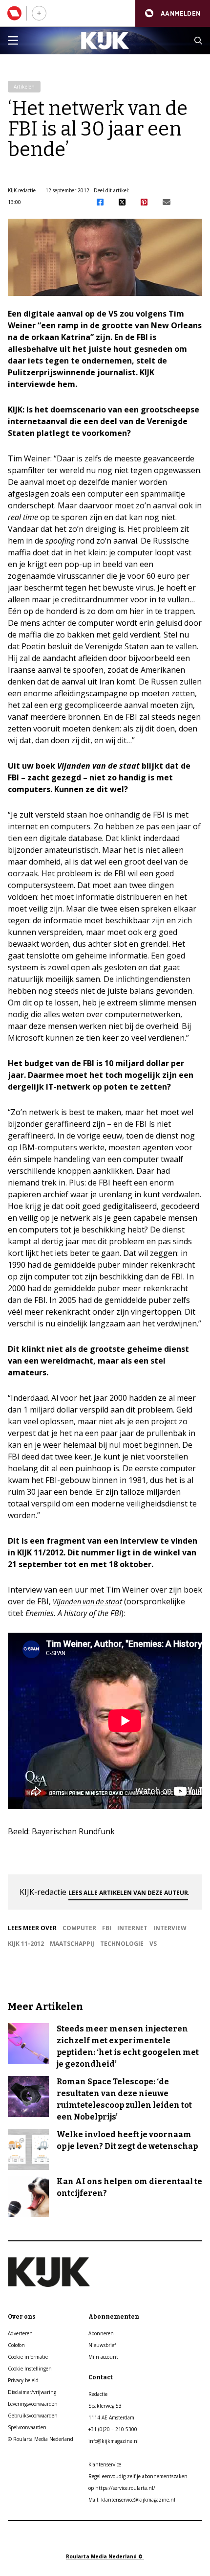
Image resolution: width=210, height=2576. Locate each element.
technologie (122, 1944)
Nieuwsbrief (102, 2345)
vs (153, 1944)
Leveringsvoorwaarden (33, 2404)
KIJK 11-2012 (26, 1944)
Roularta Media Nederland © (105, 2556)
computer (79, 1928)
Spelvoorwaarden (27, 2427)
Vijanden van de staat (87, 1601)
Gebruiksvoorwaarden (33, 2416)
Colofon (16, 2345)
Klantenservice (105, 2464)
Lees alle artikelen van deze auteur (128, 1893)
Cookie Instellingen (30, 2369)
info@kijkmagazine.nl (114, 2441)
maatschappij (72, 1944)
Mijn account (103, 2357)
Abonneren (101, 2333)
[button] (173, 13)
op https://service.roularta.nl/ (122, 2488)
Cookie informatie (28, 2357)
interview (170, 1928)
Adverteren (20, 2333)
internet (132, 1928)
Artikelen (24, 87)
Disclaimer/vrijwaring (32, 2392)
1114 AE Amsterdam (111, 2417)
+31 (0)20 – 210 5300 (113, 2429)
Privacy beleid (23, 2380)
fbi (107, 1928)
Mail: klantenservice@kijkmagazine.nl (132, 2500)
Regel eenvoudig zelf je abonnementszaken (138, 2476)
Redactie (98, 2394)
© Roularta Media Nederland (41, 2439)
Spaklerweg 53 (105, 2406)
